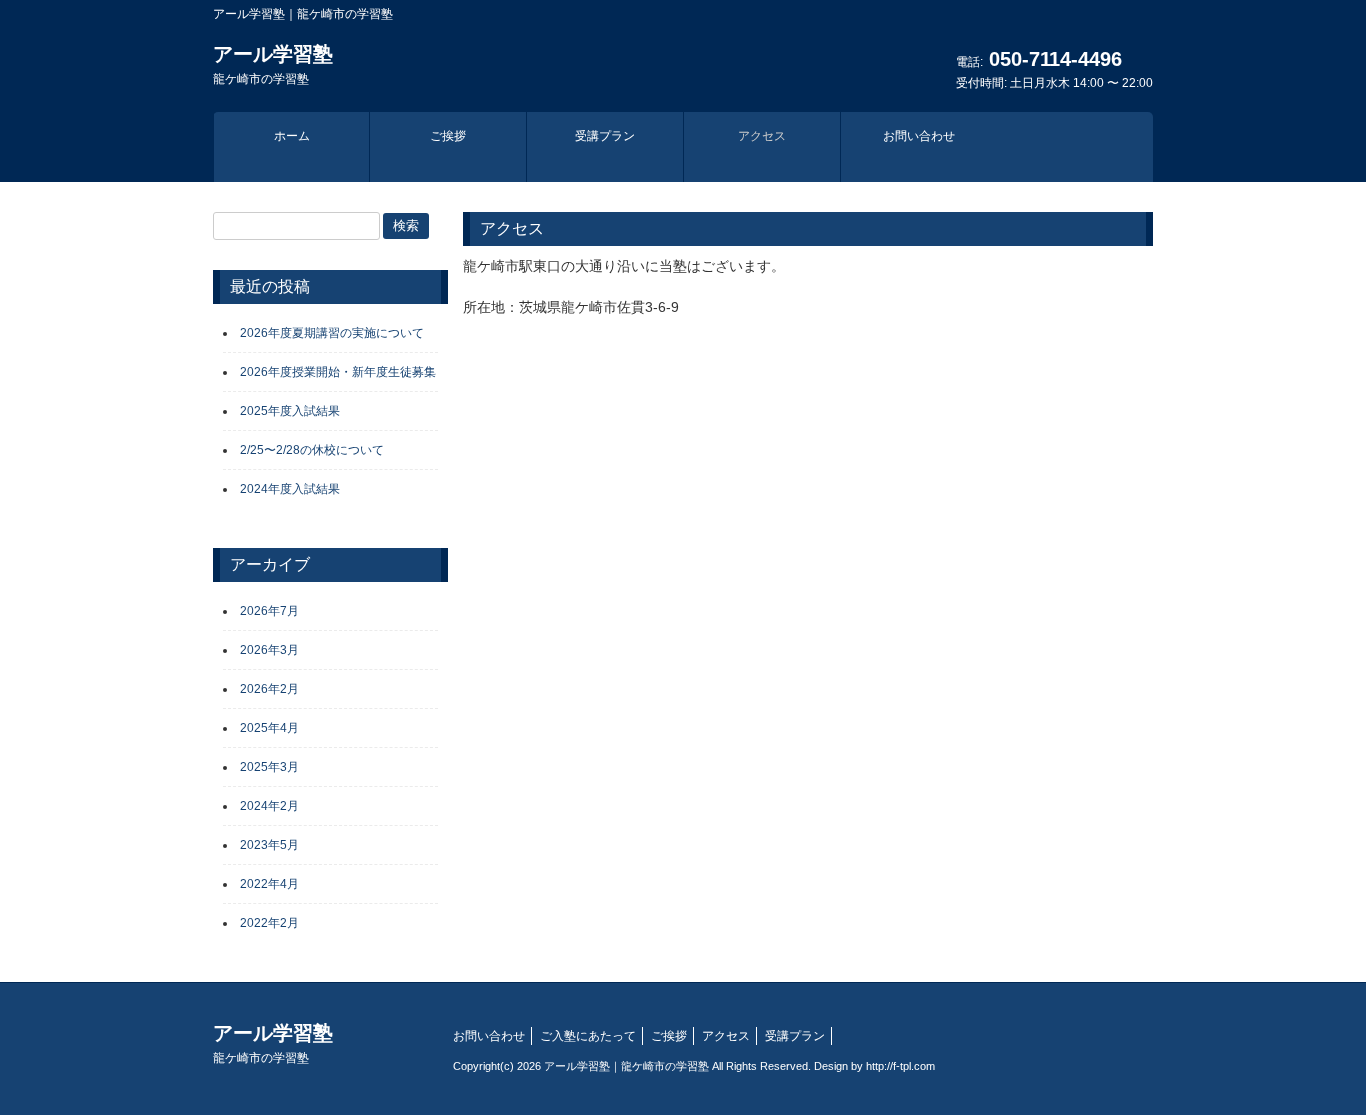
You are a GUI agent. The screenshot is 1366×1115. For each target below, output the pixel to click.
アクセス (726, 1036)
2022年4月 (269, 884)
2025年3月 (269, 767)
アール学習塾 (273, 64)
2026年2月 (269, 689)
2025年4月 (269, 728)
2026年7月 (269, 611)
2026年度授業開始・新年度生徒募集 (338, 372)
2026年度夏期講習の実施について (332, 333)
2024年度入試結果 (290, 489)
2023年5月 (269, 845)
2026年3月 (269, 650)
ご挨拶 (669, 1036)
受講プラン (795, 1036)
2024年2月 (269, 806)
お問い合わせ (489, 1036)
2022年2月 (269, 923)
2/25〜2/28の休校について (312, 450)
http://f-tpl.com (900, 1066)
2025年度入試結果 (290, 411)
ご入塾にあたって (588, 1036)
